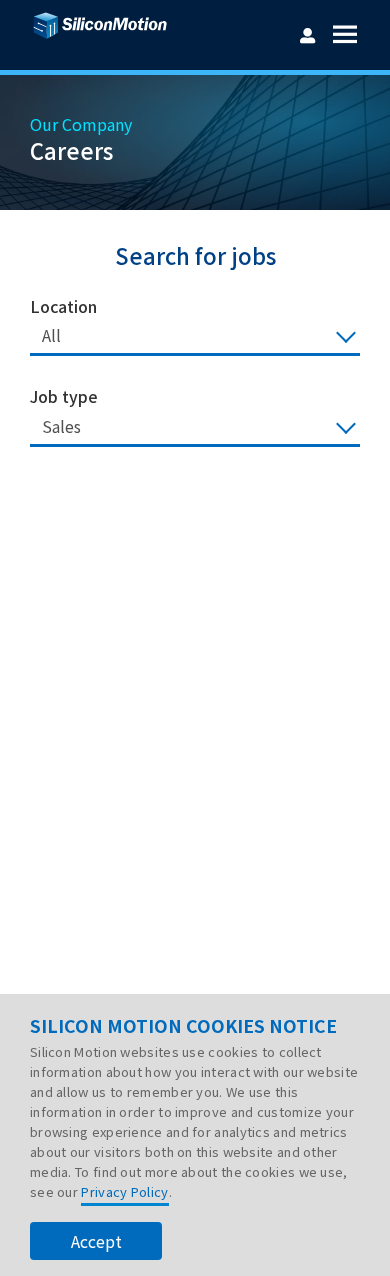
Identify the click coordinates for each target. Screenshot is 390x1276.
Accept (96, 1241)
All (51, 335)
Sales (61, 426)
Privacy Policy (124, 1191)
